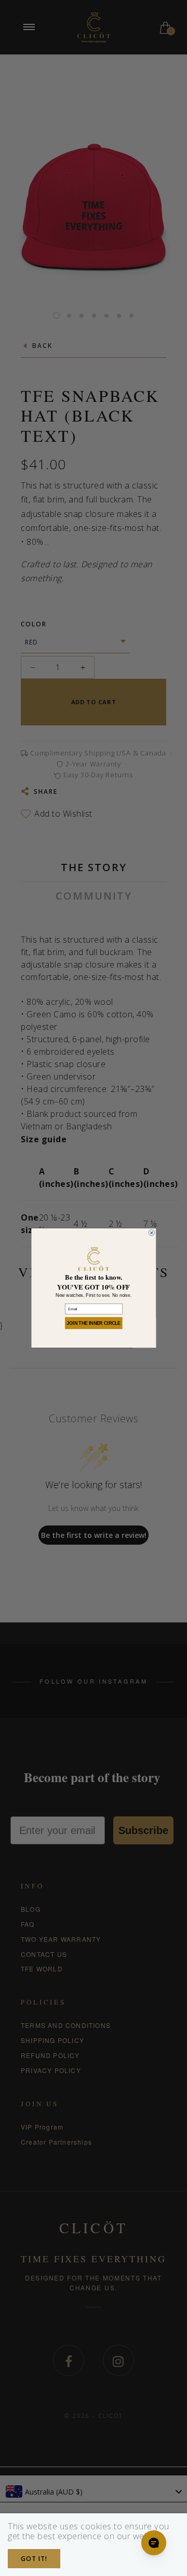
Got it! (34, 2559)
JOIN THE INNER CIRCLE (94, 1323)
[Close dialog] (152, 1233)
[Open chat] (154, 2543)
